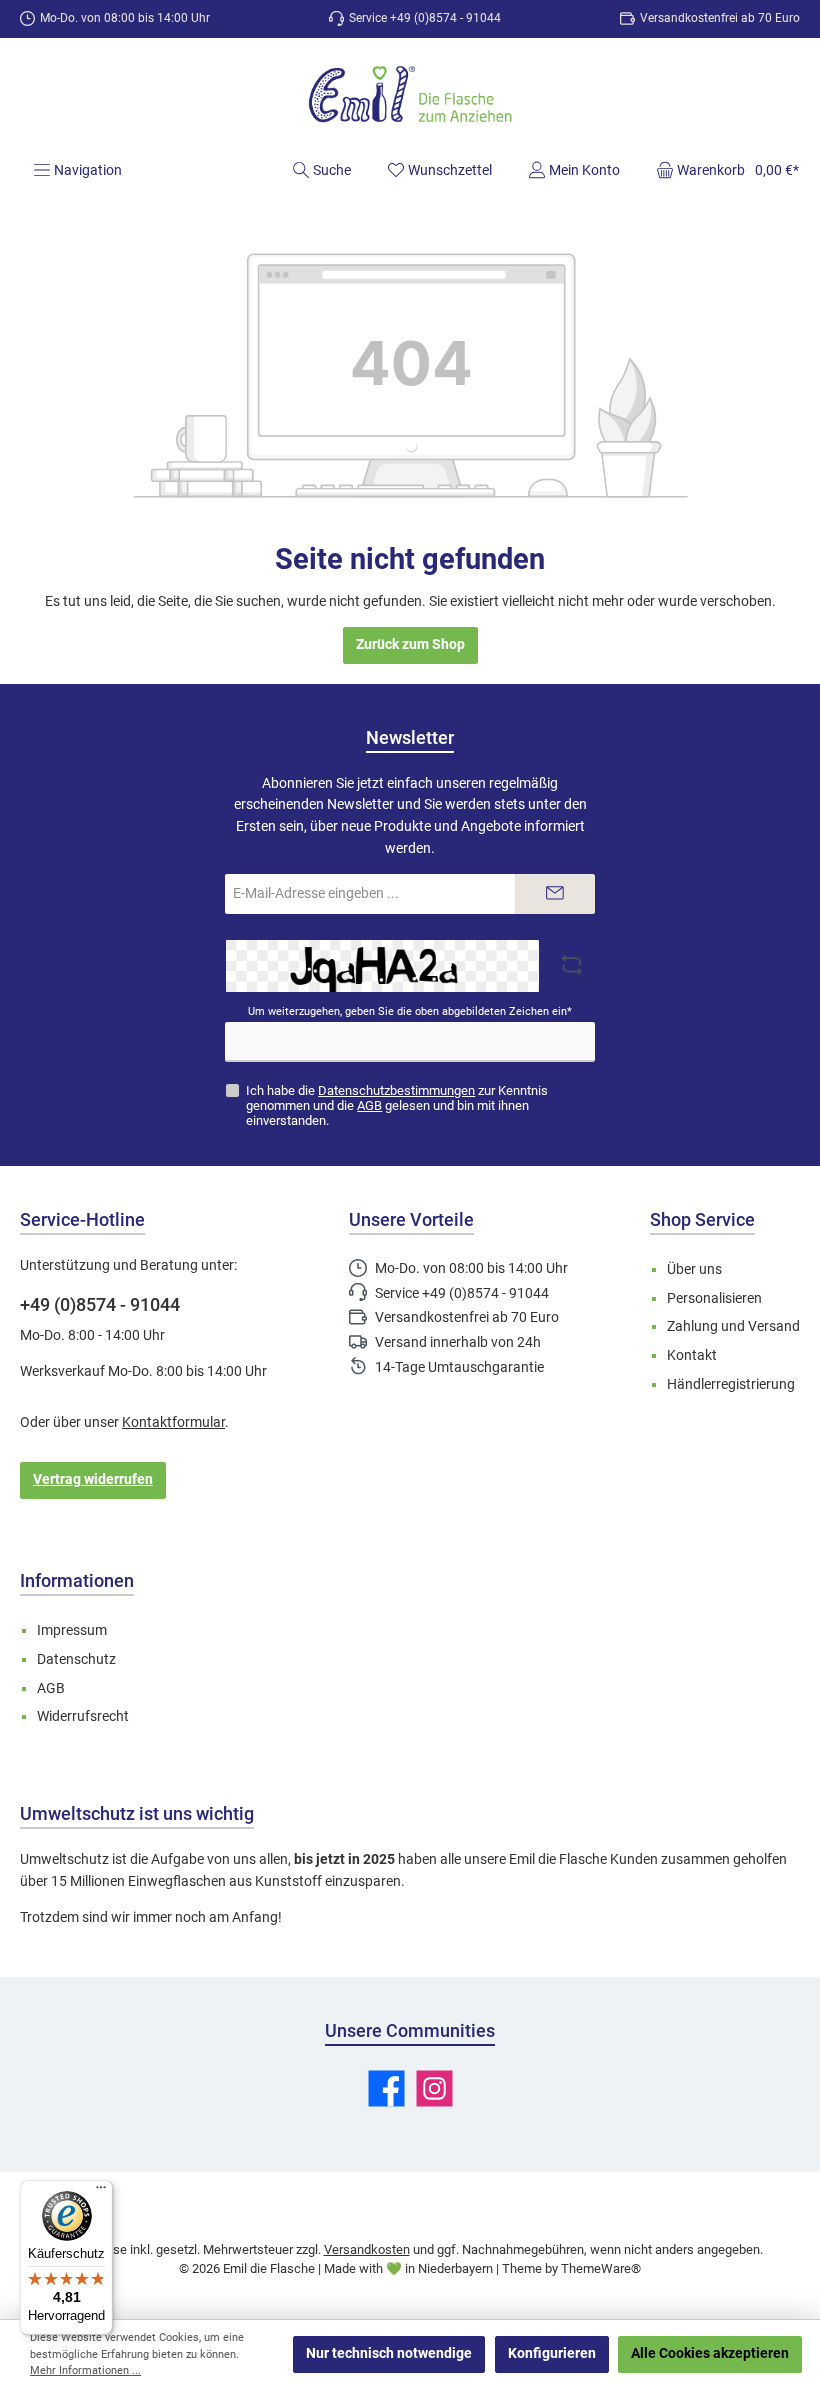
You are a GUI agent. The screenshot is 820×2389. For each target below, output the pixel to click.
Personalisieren (714, 1298)
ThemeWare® (601, 2268)
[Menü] (101, 2192)
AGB (369, 1105)
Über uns (694, 1269)
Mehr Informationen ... (85, 2370)
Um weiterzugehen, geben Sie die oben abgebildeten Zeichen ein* (410, 1011)
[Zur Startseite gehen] (410, 96)
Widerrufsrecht (83, 1716)
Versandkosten (367, 2249)
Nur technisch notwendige (389, 2353)
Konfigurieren (552, 2353)
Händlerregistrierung (731, 1384)
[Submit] (555, 894)
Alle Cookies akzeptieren (710, 2353)
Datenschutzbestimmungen (396, 1090)
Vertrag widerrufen (93, 1479)
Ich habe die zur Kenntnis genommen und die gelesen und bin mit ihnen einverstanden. (397, 1105)
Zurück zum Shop (410, 644)
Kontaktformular (173, 1422)
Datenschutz (76, 1659)
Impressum (72, 1630)
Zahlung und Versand (733, 1326)
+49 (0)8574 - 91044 (100, 1304)
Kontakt (692, 1355)
